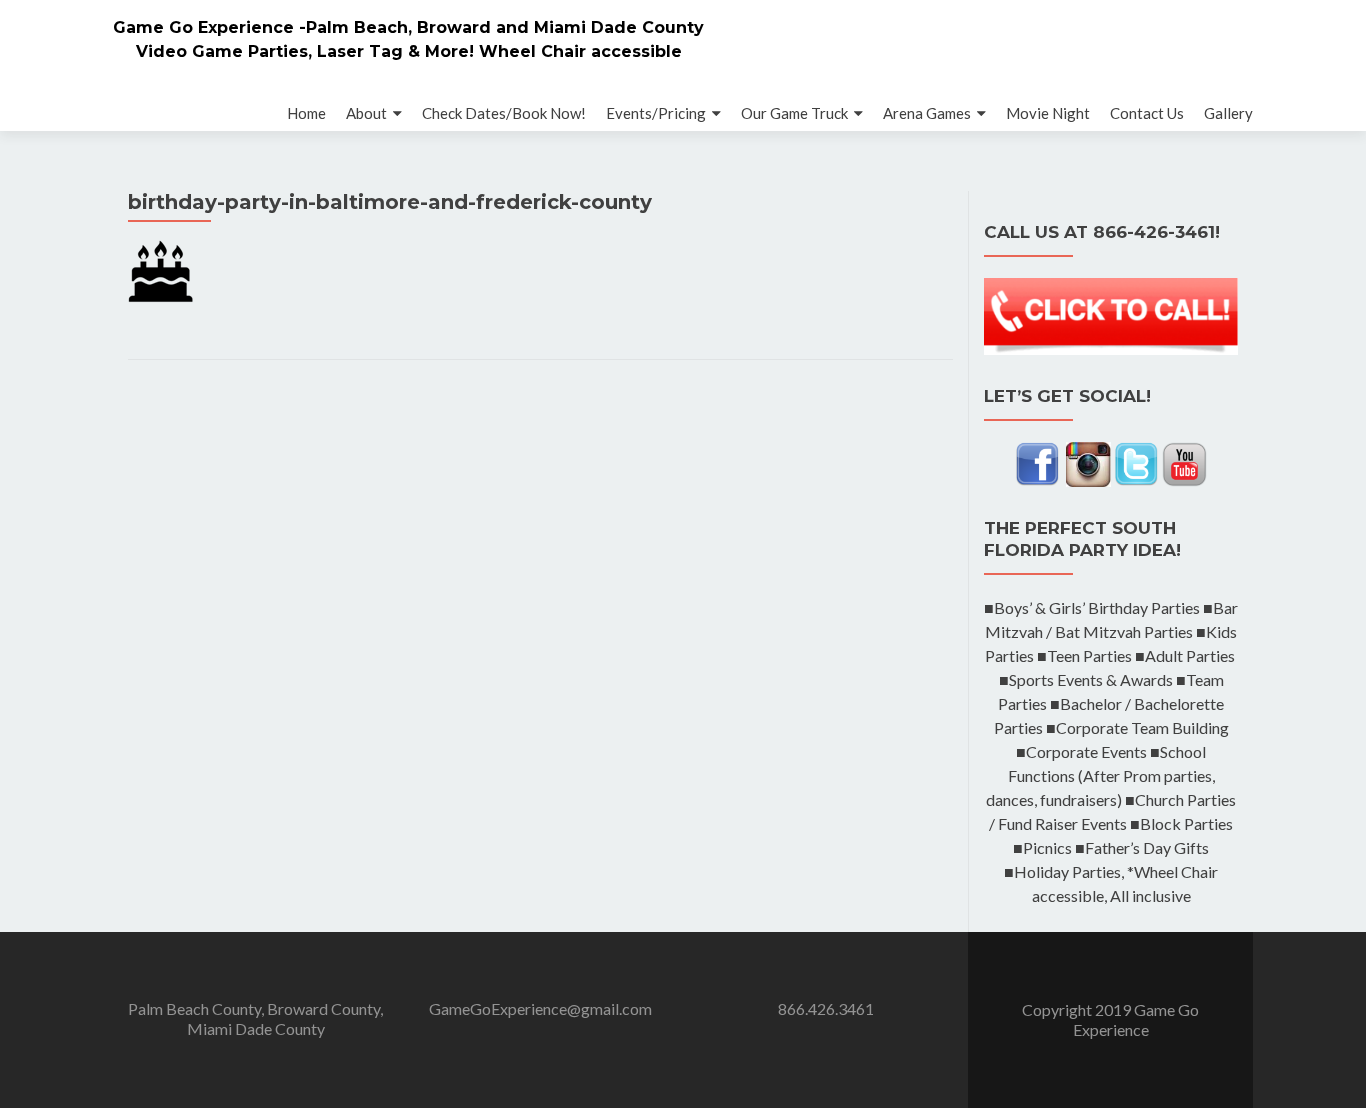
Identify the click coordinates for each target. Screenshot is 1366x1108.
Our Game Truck (794, 113)
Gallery (1228, 113)
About (366, 113)
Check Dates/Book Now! (504, 113)
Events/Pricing (656, 113)
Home (306, 113)
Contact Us (1147, 113)
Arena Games (927, 113)
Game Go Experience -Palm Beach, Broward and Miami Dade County (408, 27)
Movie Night (1048, 113)
